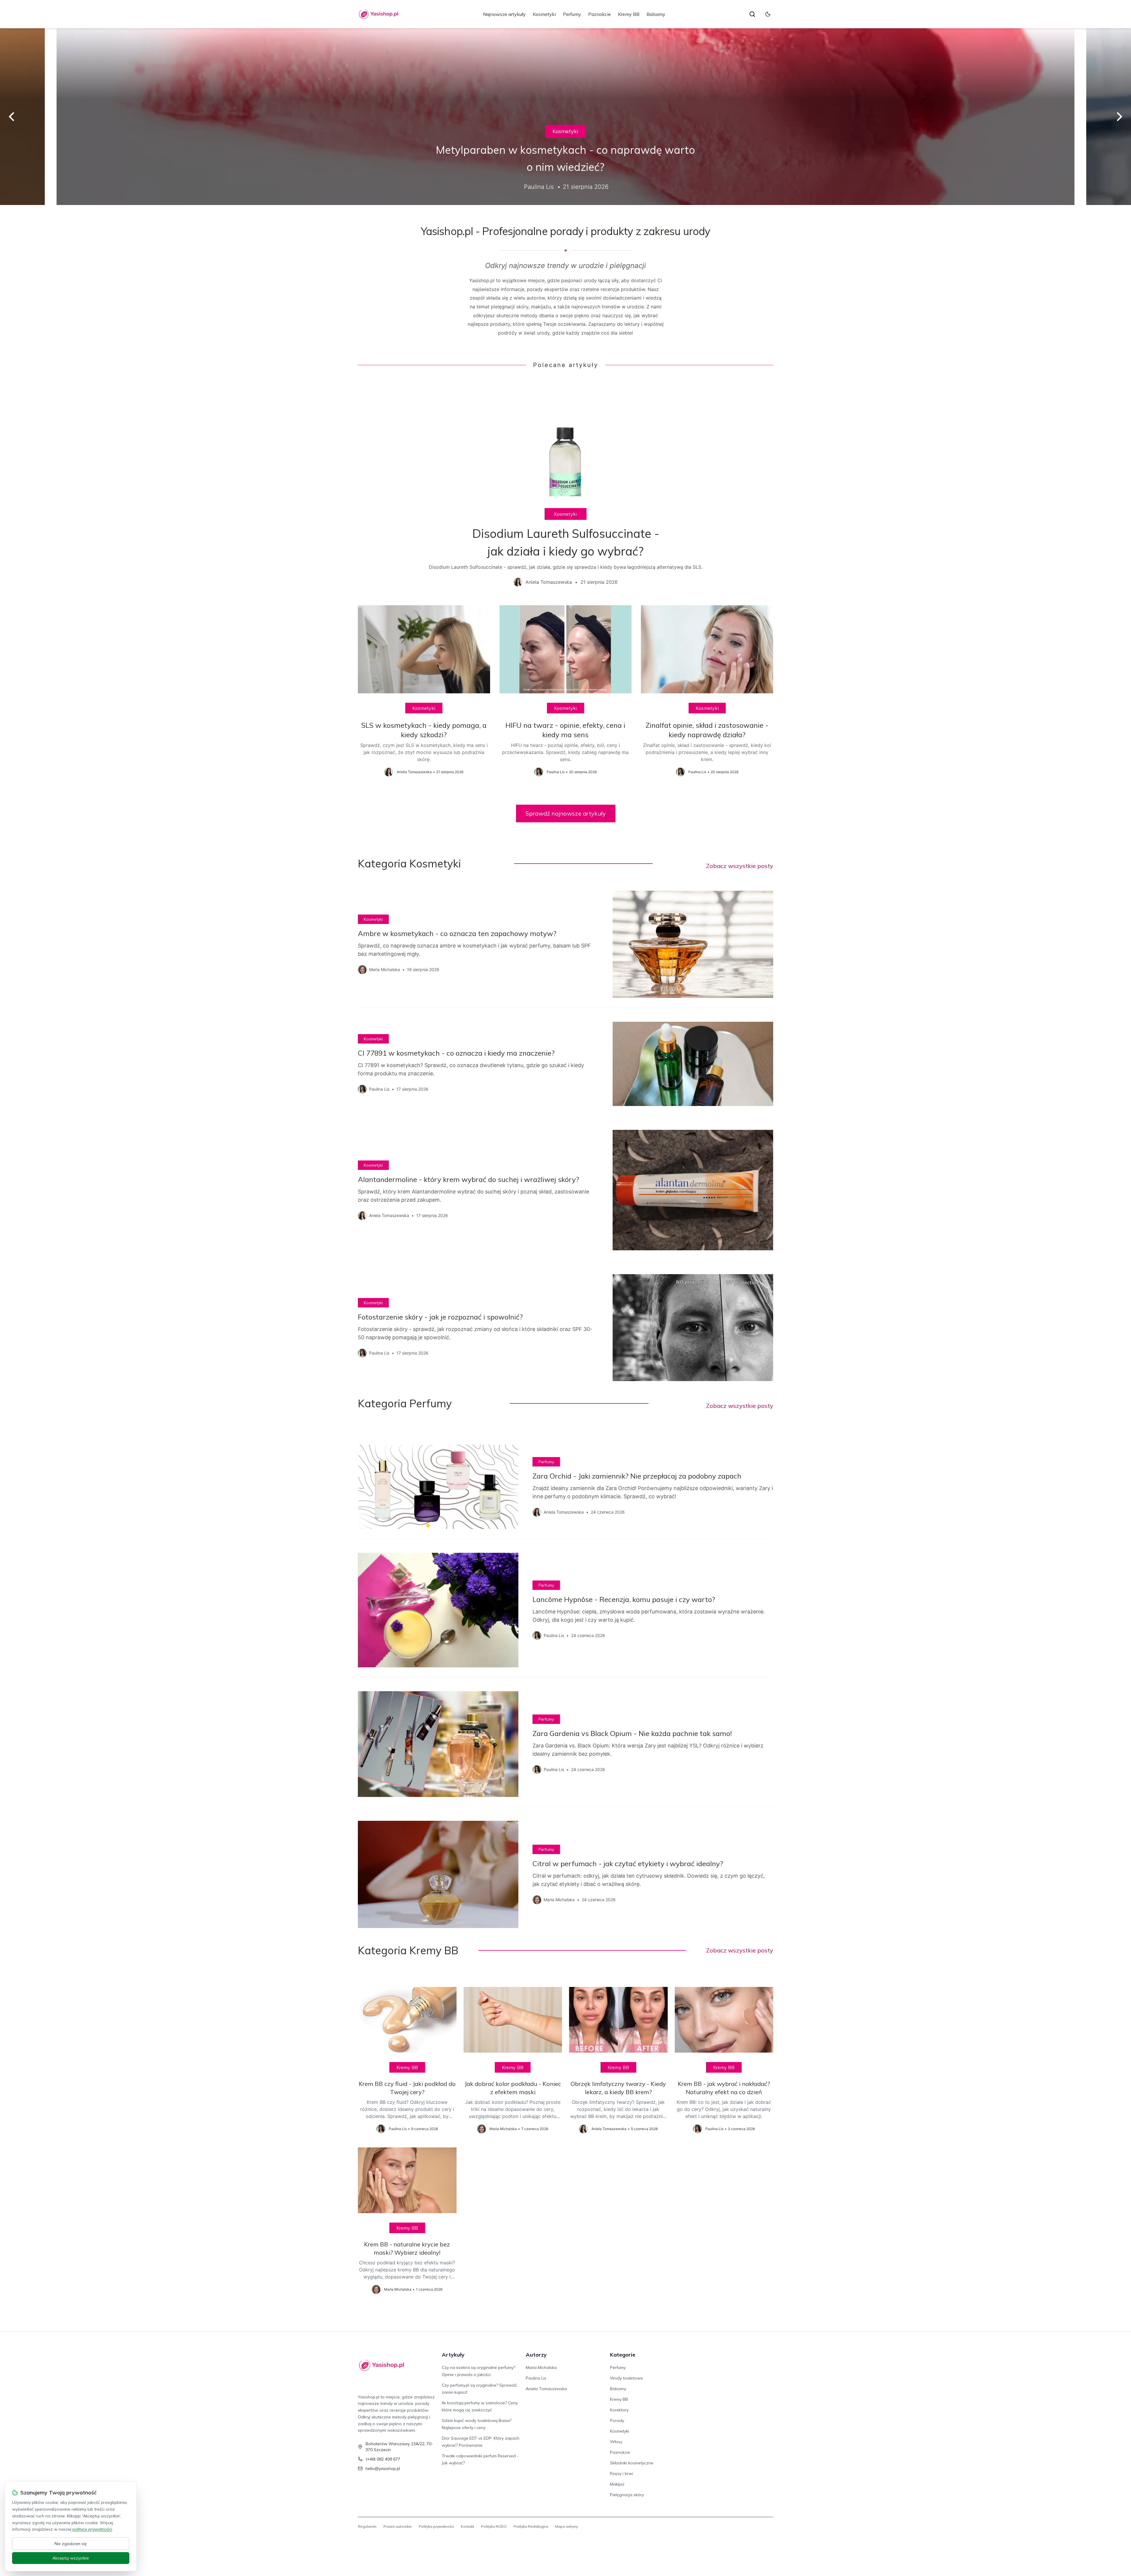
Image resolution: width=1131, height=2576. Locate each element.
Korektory (619, 2410)
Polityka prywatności (436, 2526)
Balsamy (656, 14)
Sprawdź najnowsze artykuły (566, 813)
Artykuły (453, 2355)
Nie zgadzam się (71, 2544)
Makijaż (617, 2484)
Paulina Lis (536, 2378)
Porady (617, 2420)
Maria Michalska (541, 2367)
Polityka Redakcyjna (531, 2526)
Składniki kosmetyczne (632, 2463)
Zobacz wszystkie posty (740, 866)
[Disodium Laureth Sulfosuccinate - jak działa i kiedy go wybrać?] (565, 487)
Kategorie (623, 2355)
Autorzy (536, 2355)
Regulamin (367, 2526)
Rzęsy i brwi (621, 2474)
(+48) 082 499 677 (383, 2459)
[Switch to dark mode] (768, 14)
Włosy (616, 2442)
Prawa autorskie (398, 2526)
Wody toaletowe (626, 2378)
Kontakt (468, 2526)
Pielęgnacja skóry (627, 2495)
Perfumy (572, 14)
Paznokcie (600, 14)
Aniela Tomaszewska (546, 2389)
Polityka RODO (494, 2526)
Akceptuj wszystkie (71, 2558)
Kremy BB (629, 14)
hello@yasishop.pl (383, 2468)
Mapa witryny (567, 2526)
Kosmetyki (544, 14)
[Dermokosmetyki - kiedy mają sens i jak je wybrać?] (565, 117)
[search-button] (752, 14)
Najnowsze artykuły (504, 14)
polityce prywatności (92, 2529)
